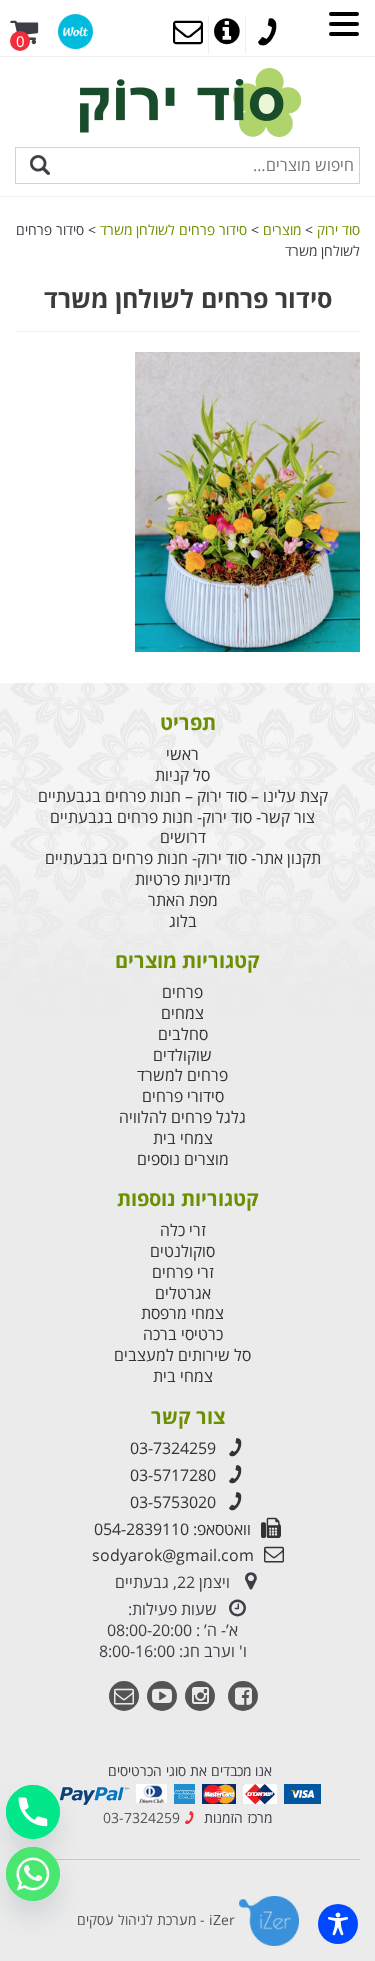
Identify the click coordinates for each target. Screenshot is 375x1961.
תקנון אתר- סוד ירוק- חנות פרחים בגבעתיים (183, 858)
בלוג (183, 921)
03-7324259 (173, 1448)
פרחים (182, 992)
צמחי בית (183, 1138)
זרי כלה (183, 1230)
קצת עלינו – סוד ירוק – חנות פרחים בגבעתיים (183, 796)
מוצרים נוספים (183, 1159)
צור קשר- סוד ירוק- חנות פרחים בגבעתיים (182, 817)
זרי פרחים (183, 1272)
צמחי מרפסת (182, 1313)
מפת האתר (183, 900)
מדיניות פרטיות (183, 879)
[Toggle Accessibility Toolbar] (338, 1924)
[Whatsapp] (33, 1874)
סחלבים (183, 1034)
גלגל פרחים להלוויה (182, 1117)
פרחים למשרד (182, 1075)
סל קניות (182, 775)
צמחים (182, 1013)
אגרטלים (183, 1293)
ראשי (182, 754)
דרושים (183, 837)
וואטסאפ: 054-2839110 (172, 1529)
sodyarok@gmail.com (173, 1555)
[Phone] (33, 1812)
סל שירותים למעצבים (182, 1355)
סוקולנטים (182, 1251)
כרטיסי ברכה (183, 1334)
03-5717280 (173, 1475)
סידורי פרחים (183, 1096)
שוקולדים (182, 1055)
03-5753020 (173, 1502)
